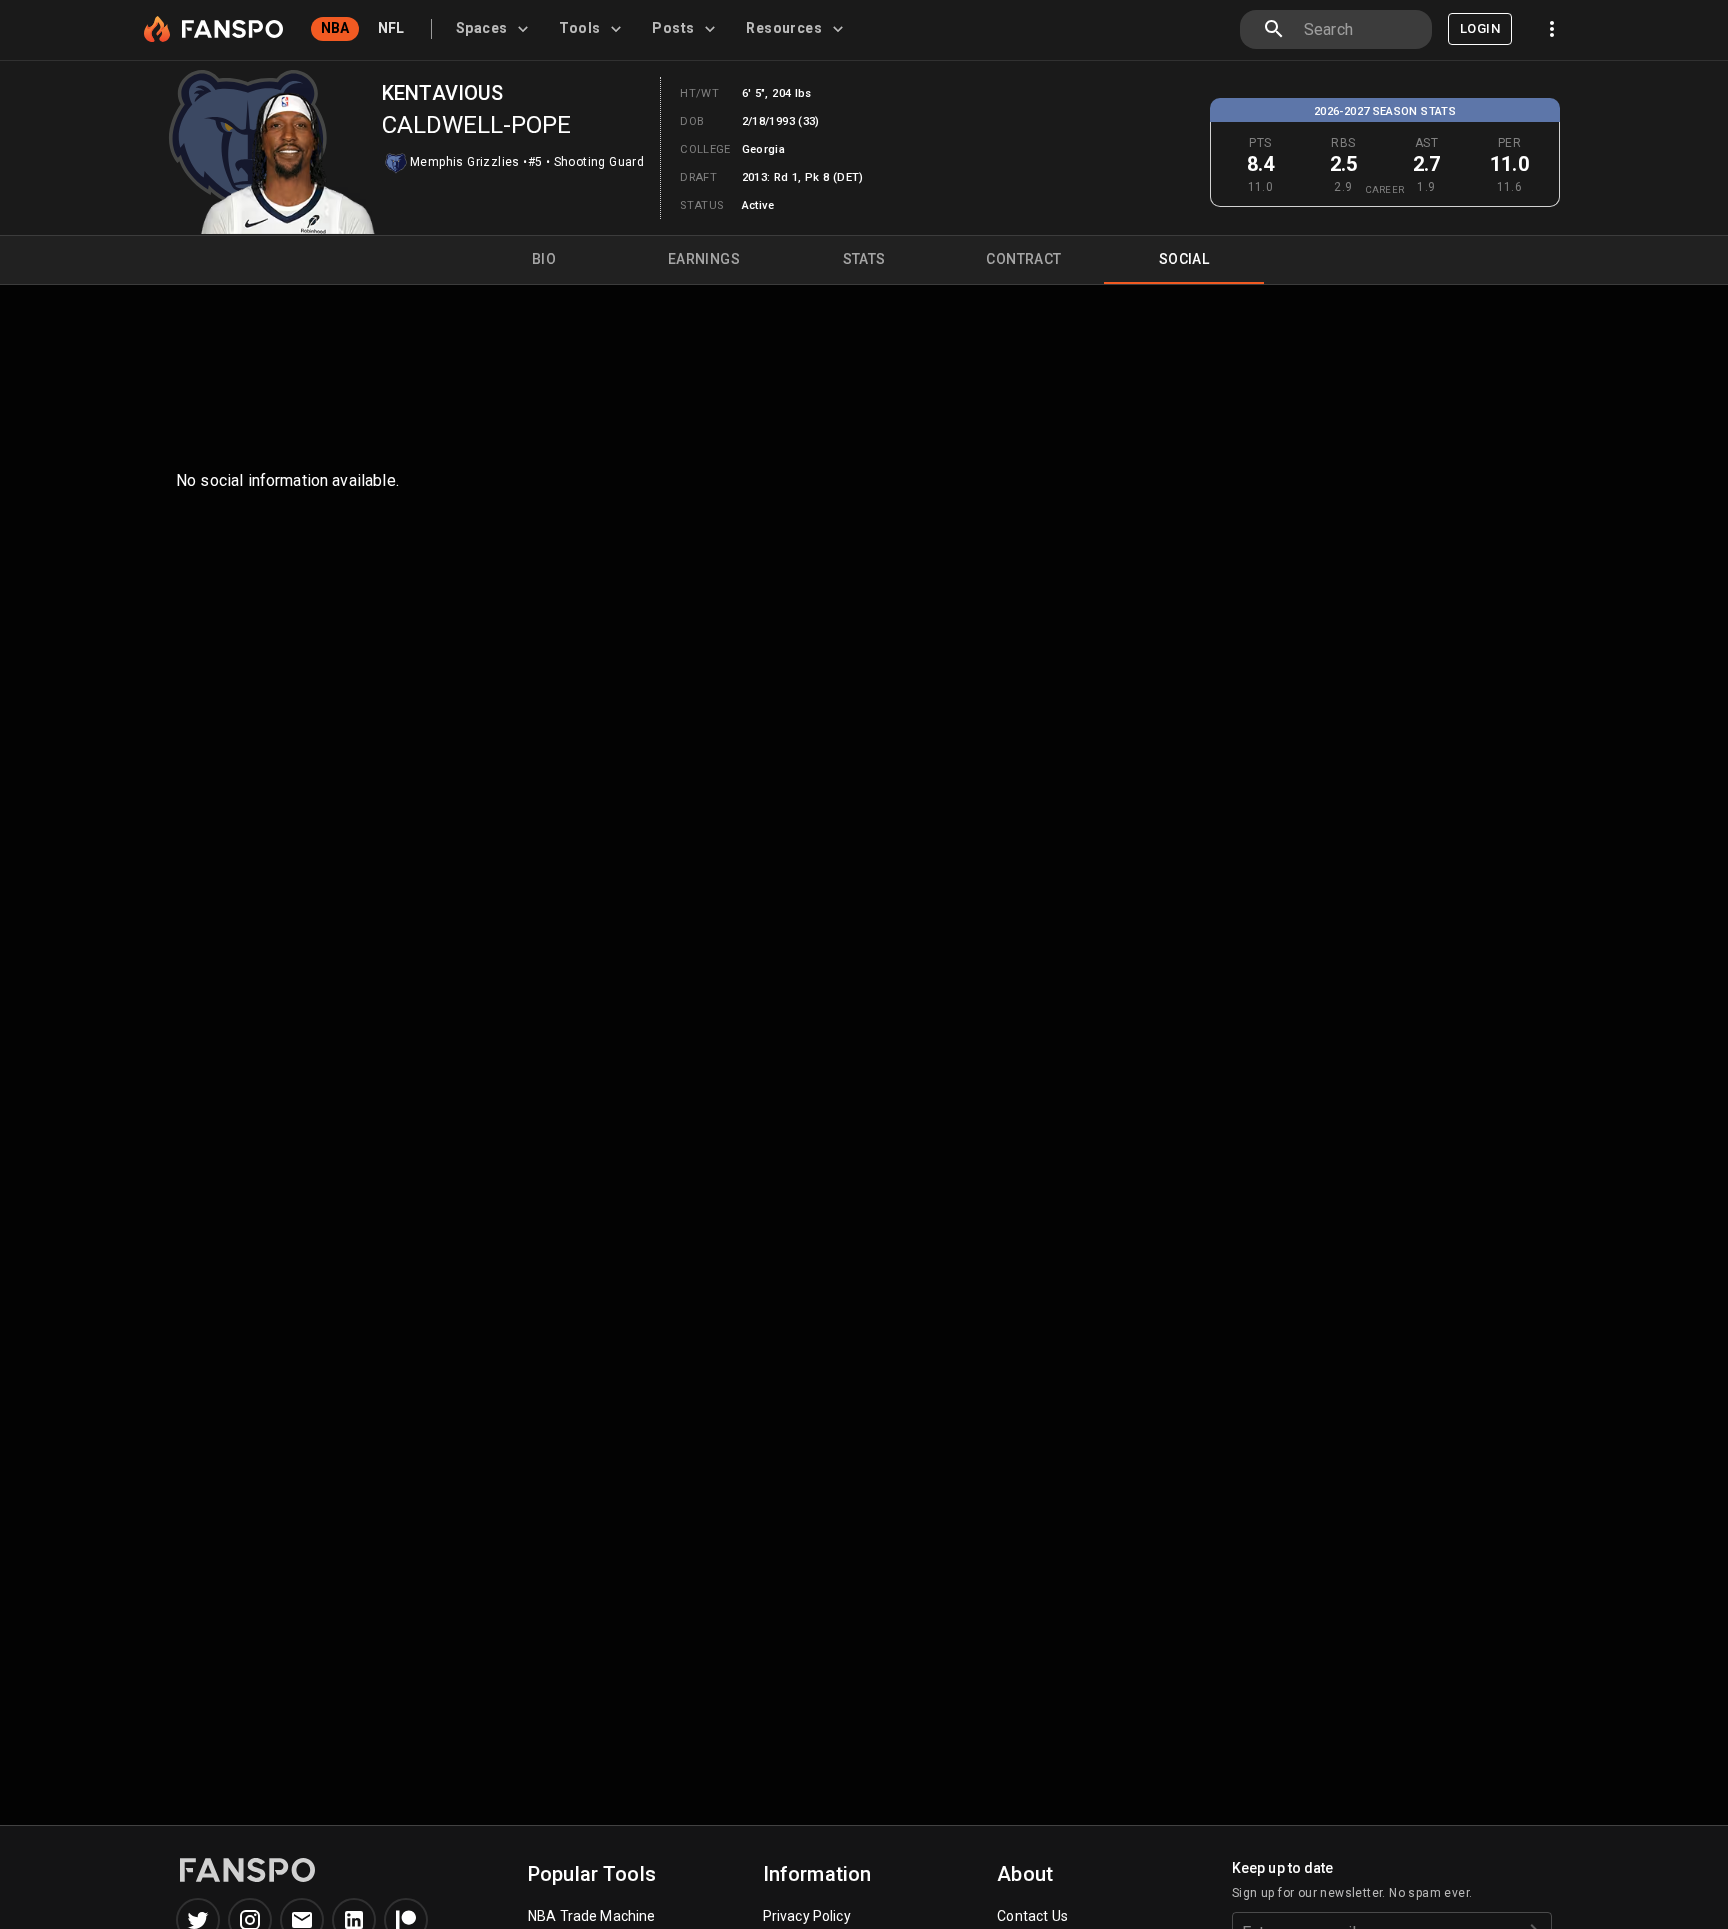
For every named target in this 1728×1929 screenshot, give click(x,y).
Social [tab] (1184, 259)
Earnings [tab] (704, 259)
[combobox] (1360, 29)
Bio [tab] (544, 259)
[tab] (495, 29)
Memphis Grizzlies (465, 162)
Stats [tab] (864, 259)
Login (1480, 28)
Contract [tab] (1023, 259)
